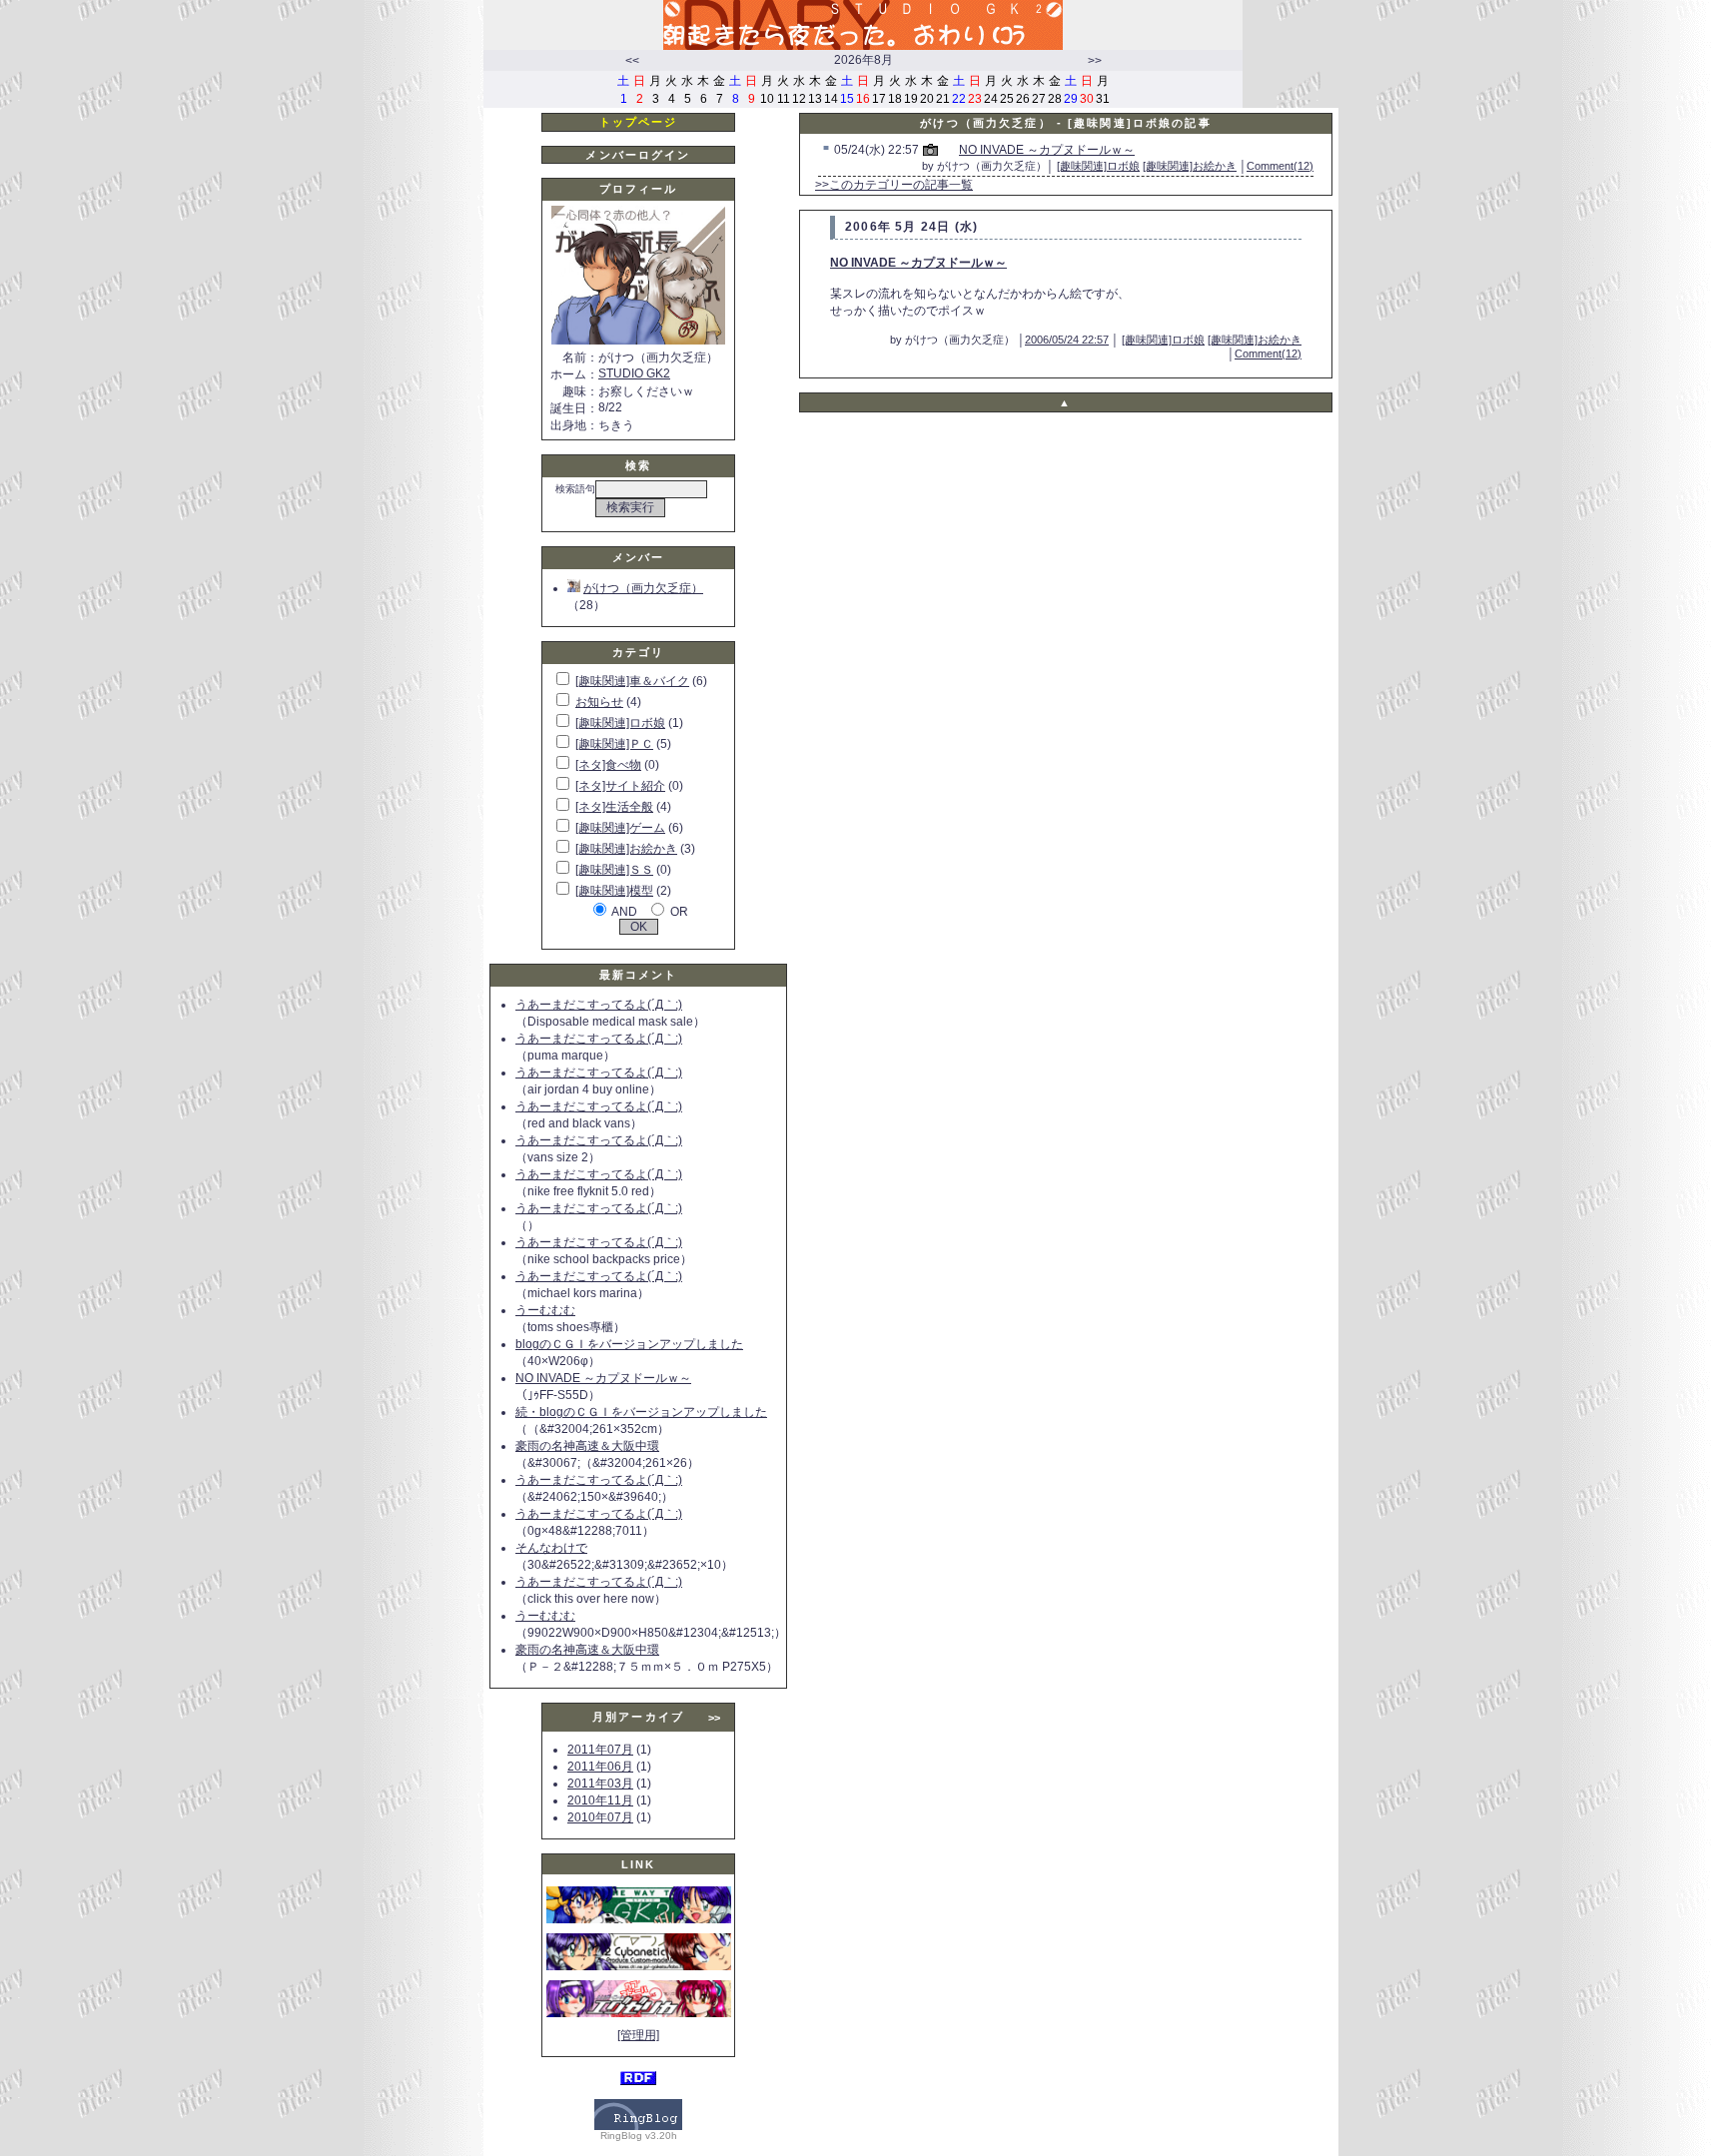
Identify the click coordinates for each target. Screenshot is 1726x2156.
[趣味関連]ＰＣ (614, 744)
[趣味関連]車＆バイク (632, 681)
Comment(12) (1280, 166)
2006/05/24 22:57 (1067, 340)
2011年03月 (600, 1784)
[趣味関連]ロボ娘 (620, 723)
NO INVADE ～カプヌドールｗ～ (603, 1378)
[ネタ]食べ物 (608, 765)
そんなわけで (551, 1548)
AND (624, 912)
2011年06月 (600, 1767)
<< (632, 61)
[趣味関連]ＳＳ (614, 870)
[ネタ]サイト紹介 (620, 786)
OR (679, 912)
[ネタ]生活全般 (614, 807)
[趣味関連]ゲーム (620, 828)
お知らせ (599, 702)
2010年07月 (600, 1817)
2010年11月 (600, 1800)
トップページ (639, 122)
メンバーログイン (638, 155)
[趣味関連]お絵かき (626, 849)
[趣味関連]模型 (614, 891)
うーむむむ (545, 1310)
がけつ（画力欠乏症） (643, 588)
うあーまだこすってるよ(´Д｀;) (599, 1005)
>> (1095, 61)
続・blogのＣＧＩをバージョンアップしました (641, 1412)
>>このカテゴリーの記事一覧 (894, 185)
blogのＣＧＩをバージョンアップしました (629, 1344)
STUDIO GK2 (634, 373)
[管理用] (638, 2035)
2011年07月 (600, 1750)
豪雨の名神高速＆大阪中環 (587, 1446)
